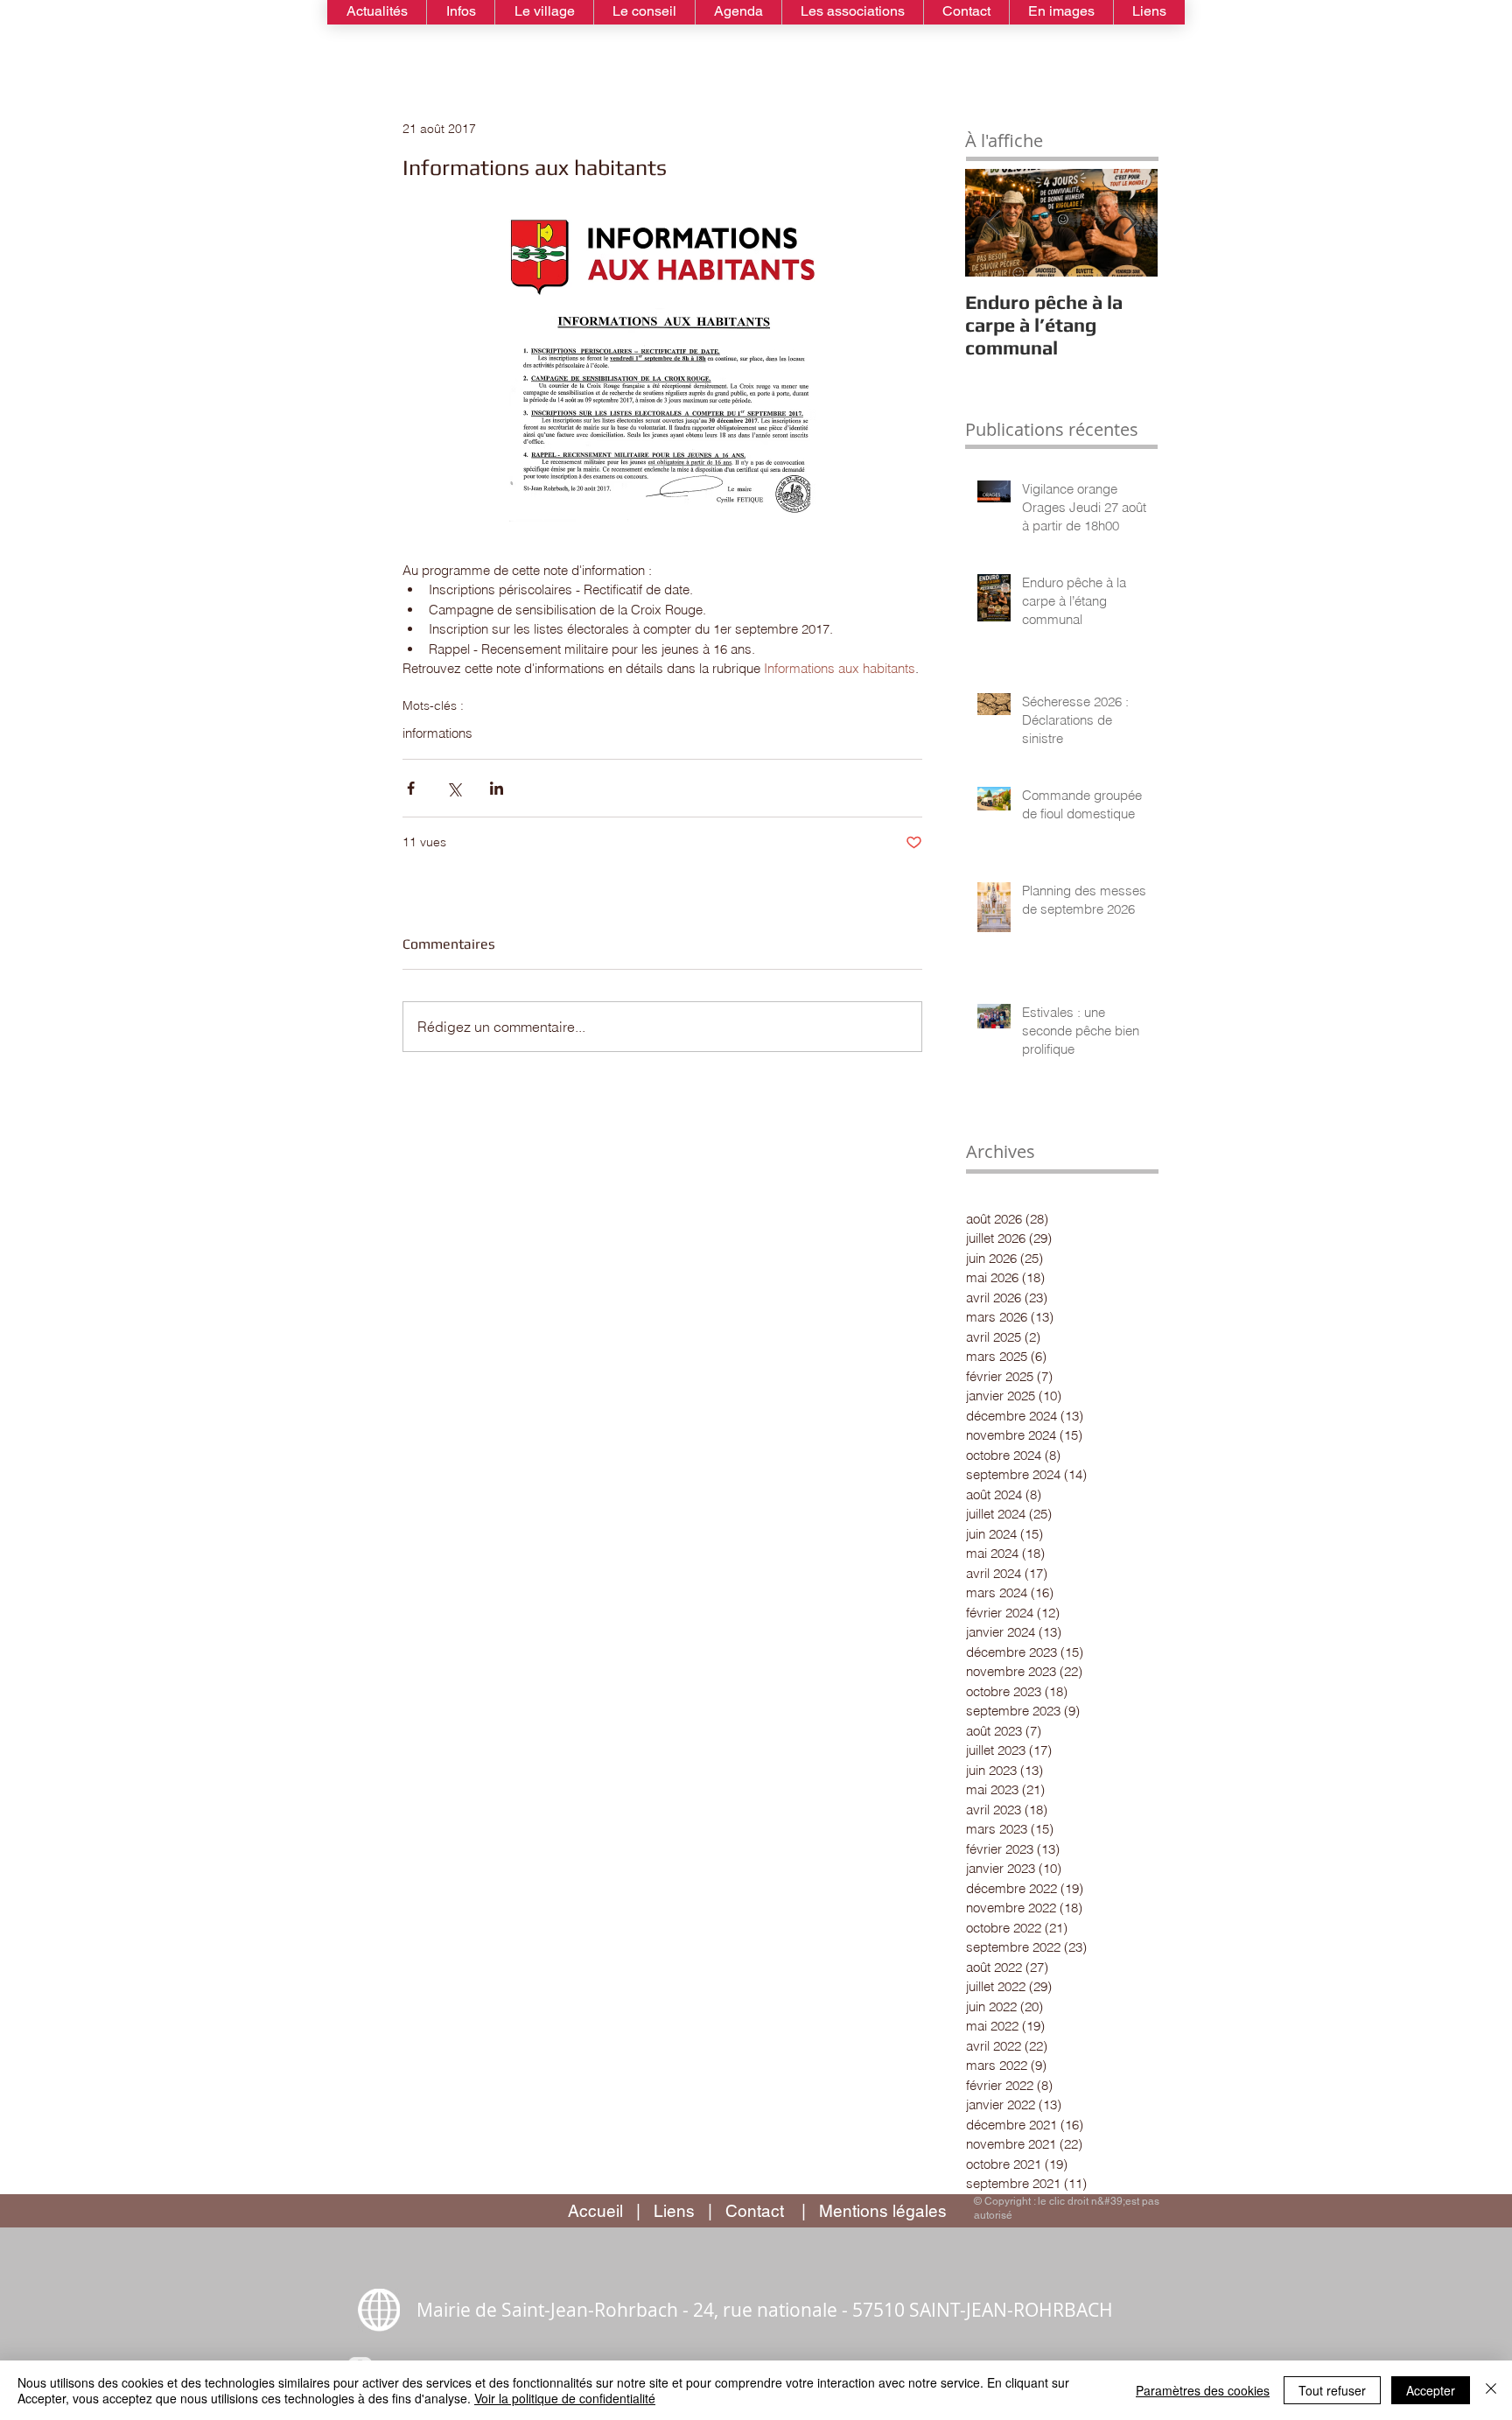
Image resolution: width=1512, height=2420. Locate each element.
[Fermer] (1491, 2390)
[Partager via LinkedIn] (497, 788)
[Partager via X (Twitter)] (454, 788)
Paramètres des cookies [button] (1203, 2390)
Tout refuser (1332, 2390)
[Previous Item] (993, 223)
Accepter (1431, 2390)
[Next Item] (1130, 223)
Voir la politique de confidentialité (565, 2398)
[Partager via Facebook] (411, 788)
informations (437, 733)
